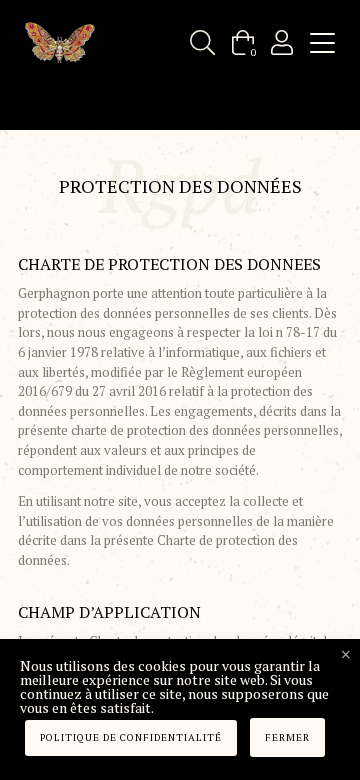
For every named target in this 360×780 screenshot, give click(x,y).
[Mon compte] (282, 42)
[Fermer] (346, 655)
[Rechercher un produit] (202, 42)
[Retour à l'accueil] (60, 43)
